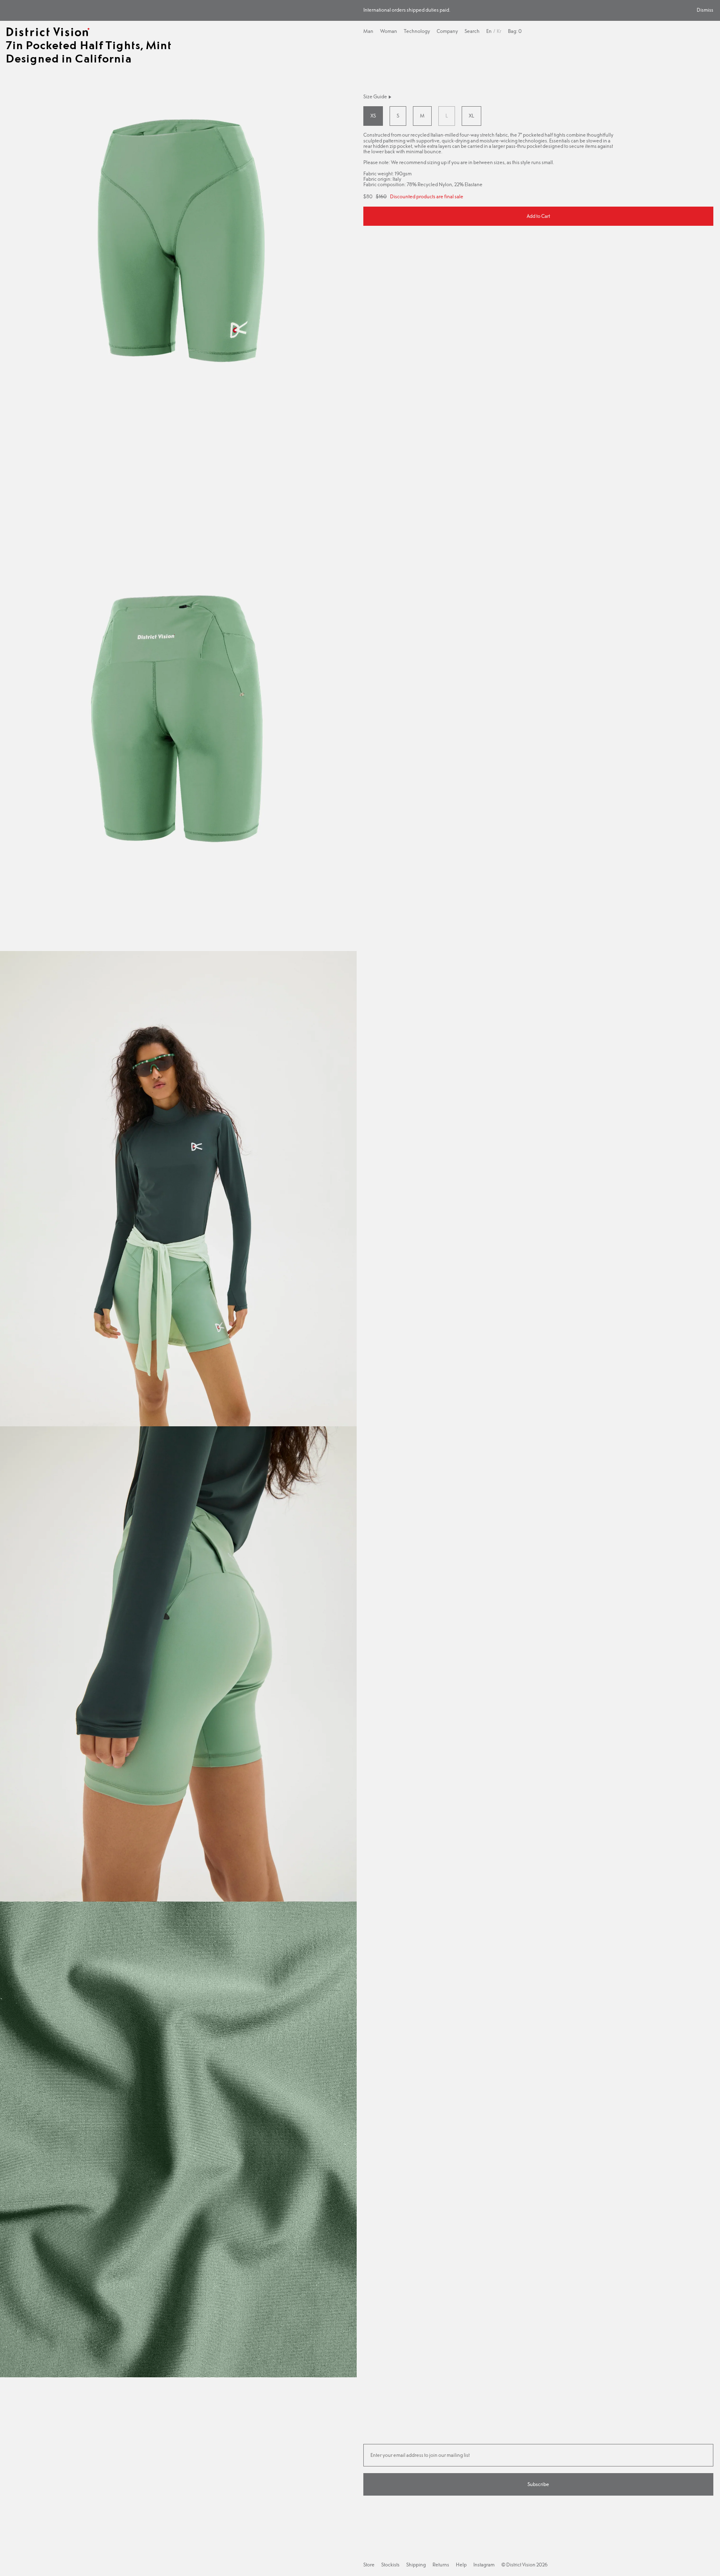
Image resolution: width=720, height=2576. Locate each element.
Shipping (416, 2565)
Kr (499, 31)
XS (373, 116)
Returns (441, 2565)
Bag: (515, 31)
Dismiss (705, 10)
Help (461, 2565)
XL (471, 116)
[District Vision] (48, 32)
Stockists (390, 2565)
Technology (417, 31)
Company (447, 31)
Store (369, 2565)
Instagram (484, 2565)
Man (368, 31)
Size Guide (375, 97)
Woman (389, 31)
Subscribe (538, 2484)
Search (472, 31)
